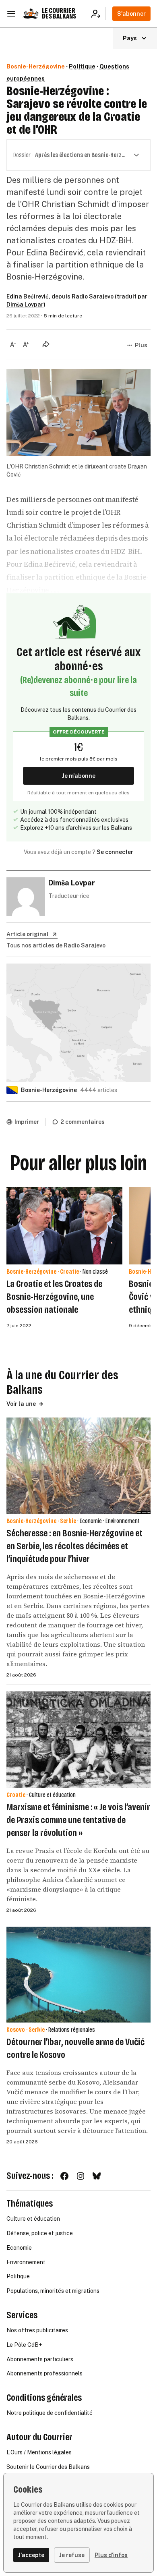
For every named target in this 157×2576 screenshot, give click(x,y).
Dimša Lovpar (25, 305)
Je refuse (72, 2555)
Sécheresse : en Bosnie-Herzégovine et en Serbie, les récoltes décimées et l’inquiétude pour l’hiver (74, 1546)
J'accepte (31, 2555)
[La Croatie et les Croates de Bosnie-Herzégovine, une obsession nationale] (64, 1226)
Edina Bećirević (28, 296)
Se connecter (115, 852)
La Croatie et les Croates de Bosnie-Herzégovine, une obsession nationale (54, 1297)
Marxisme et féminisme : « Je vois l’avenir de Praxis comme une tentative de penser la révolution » (78, 1820)
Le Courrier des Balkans (59, 13)
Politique (82, 66)
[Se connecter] (98, 14)
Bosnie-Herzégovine (36, 66)
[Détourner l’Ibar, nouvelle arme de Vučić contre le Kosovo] (78, 1975)
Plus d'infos (111, 2555)
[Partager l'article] (46, 344)
